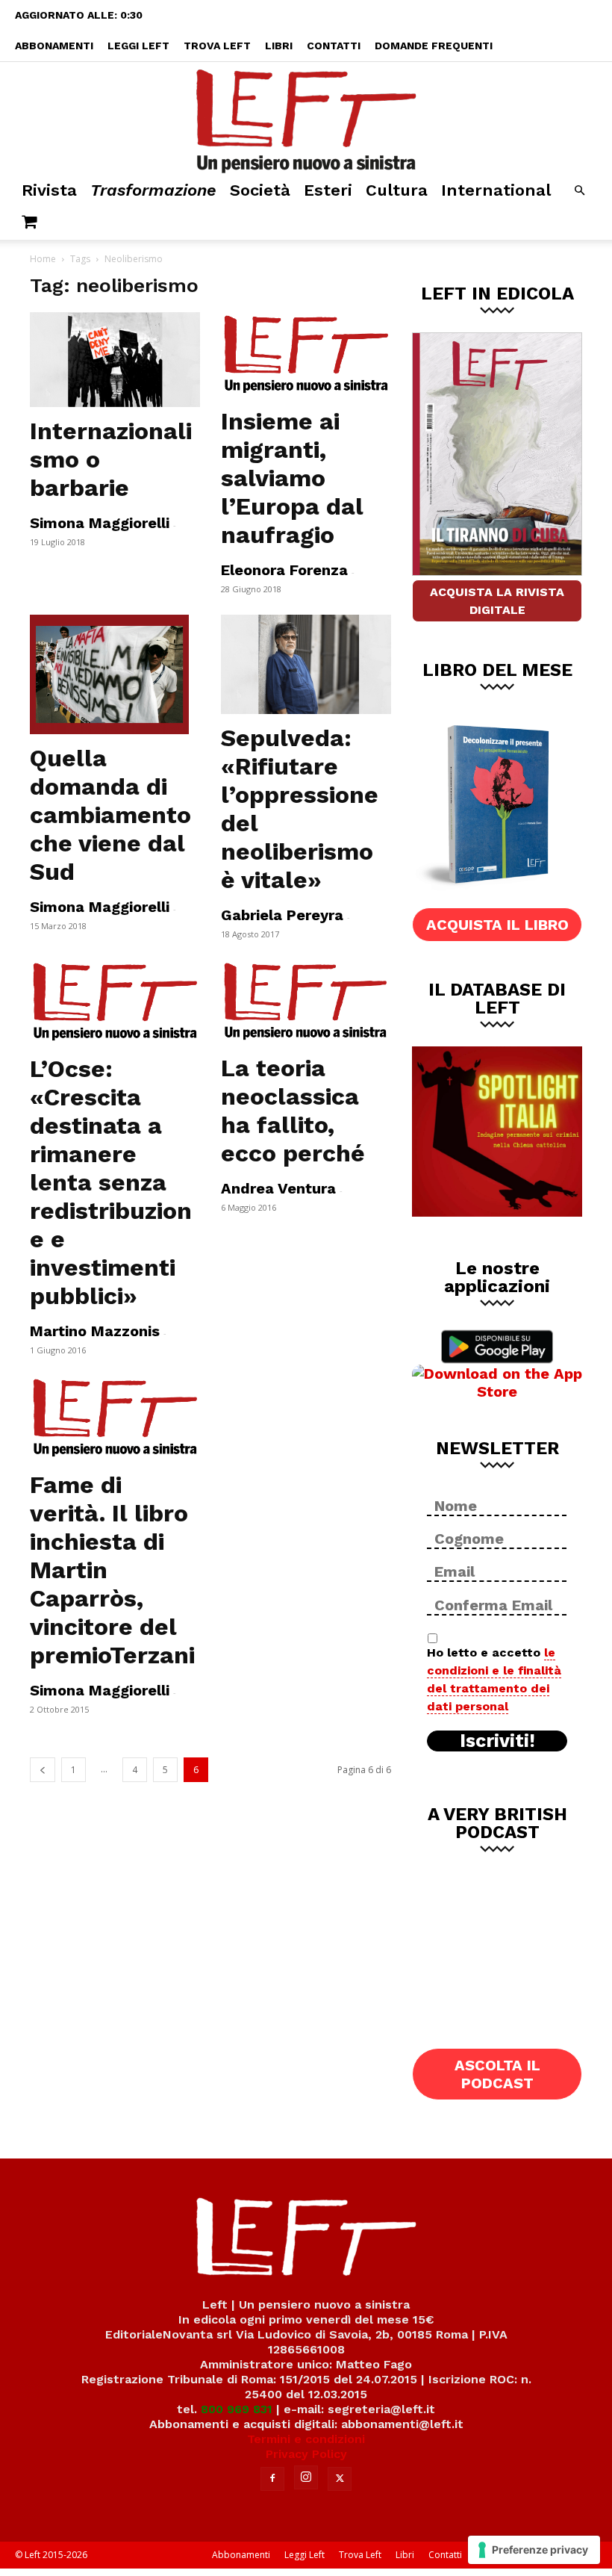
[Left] (306, 118)
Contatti (334, 46)
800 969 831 (237, 2409)
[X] (340, 2479)
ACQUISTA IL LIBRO (497, 925)
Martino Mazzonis (95, 1331)
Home (43, 259)
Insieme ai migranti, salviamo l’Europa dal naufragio (292, 478)
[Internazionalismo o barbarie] (115, 360)
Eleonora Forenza (284, 570)
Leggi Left (138, 46)
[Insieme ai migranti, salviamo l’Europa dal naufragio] (306, 355)
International (496, 190)
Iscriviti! (497, 1741)
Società (260, 190)
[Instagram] (306, 2477)
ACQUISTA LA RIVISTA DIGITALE (497, 601)
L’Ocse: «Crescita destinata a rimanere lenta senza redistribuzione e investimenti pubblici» (111, 1182)
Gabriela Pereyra (282, 915)
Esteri (328, 190)
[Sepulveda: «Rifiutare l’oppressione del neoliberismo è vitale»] (306, 664)
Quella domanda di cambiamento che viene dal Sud (110, 815)
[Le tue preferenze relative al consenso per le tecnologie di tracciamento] (534, 2550)
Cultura (397, 190)
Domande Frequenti (434, 46)
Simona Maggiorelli (100, 523)
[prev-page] (43, 1770)
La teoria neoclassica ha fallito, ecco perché (293, 1111)
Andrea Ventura (278, 1188)
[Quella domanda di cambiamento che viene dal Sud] (115, 674)
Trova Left (217, 46)
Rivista (49, 190)
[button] (579, 191)
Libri (279, 46)
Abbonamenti (54, 46)
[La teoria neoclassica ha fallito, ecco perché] (306, 1002)
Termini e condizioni (306, 2439)
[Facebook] (272, 2479)
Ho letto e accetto (494, 1679)
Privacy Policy (306, 2454)
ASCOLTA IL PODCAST (497, 2074)
